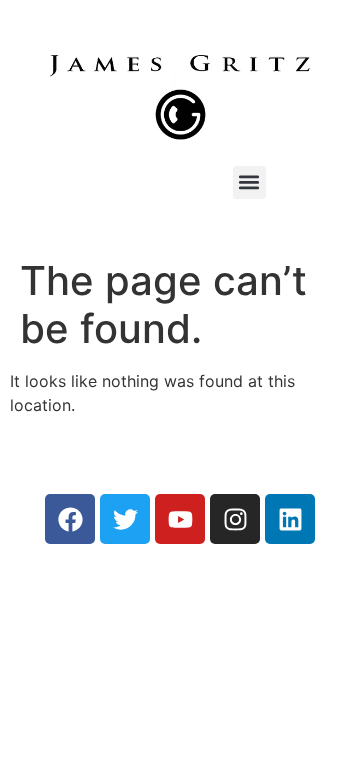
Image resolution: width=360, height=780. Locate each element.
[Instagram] (235, 519)
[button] (249, 182)
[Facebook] (70, 519)
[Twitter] (125, 519)
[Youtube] (180, 519)
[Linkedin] (290, 519)
